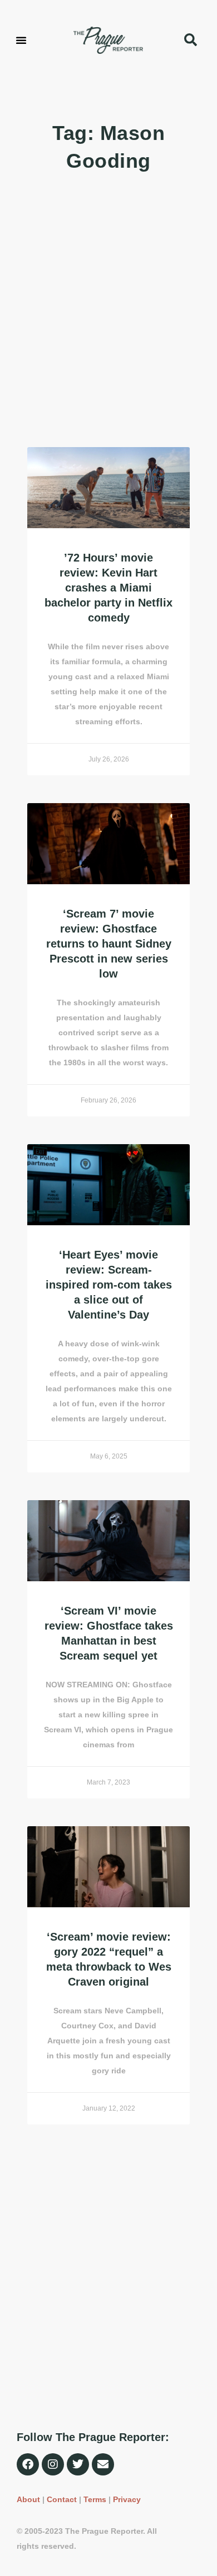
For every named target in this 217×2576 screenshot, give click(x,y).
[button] (21, 40)
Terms (95, 2499)
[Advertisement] (108, 311)
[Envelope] (103, 2464)
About (28, 2499)
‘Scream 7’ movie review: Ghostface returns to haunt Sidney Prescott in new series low (109, 944)
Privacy (127, 2499)
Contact (62, 2499)
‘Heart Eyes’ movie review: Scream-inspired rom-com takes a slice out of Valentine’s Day (109, 1285)
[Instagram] (53, 2464)
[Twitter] (78, 2464)
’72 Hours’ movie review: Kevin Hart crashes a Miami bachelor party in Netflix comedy (108, 588)
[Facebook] (28, 2464)
